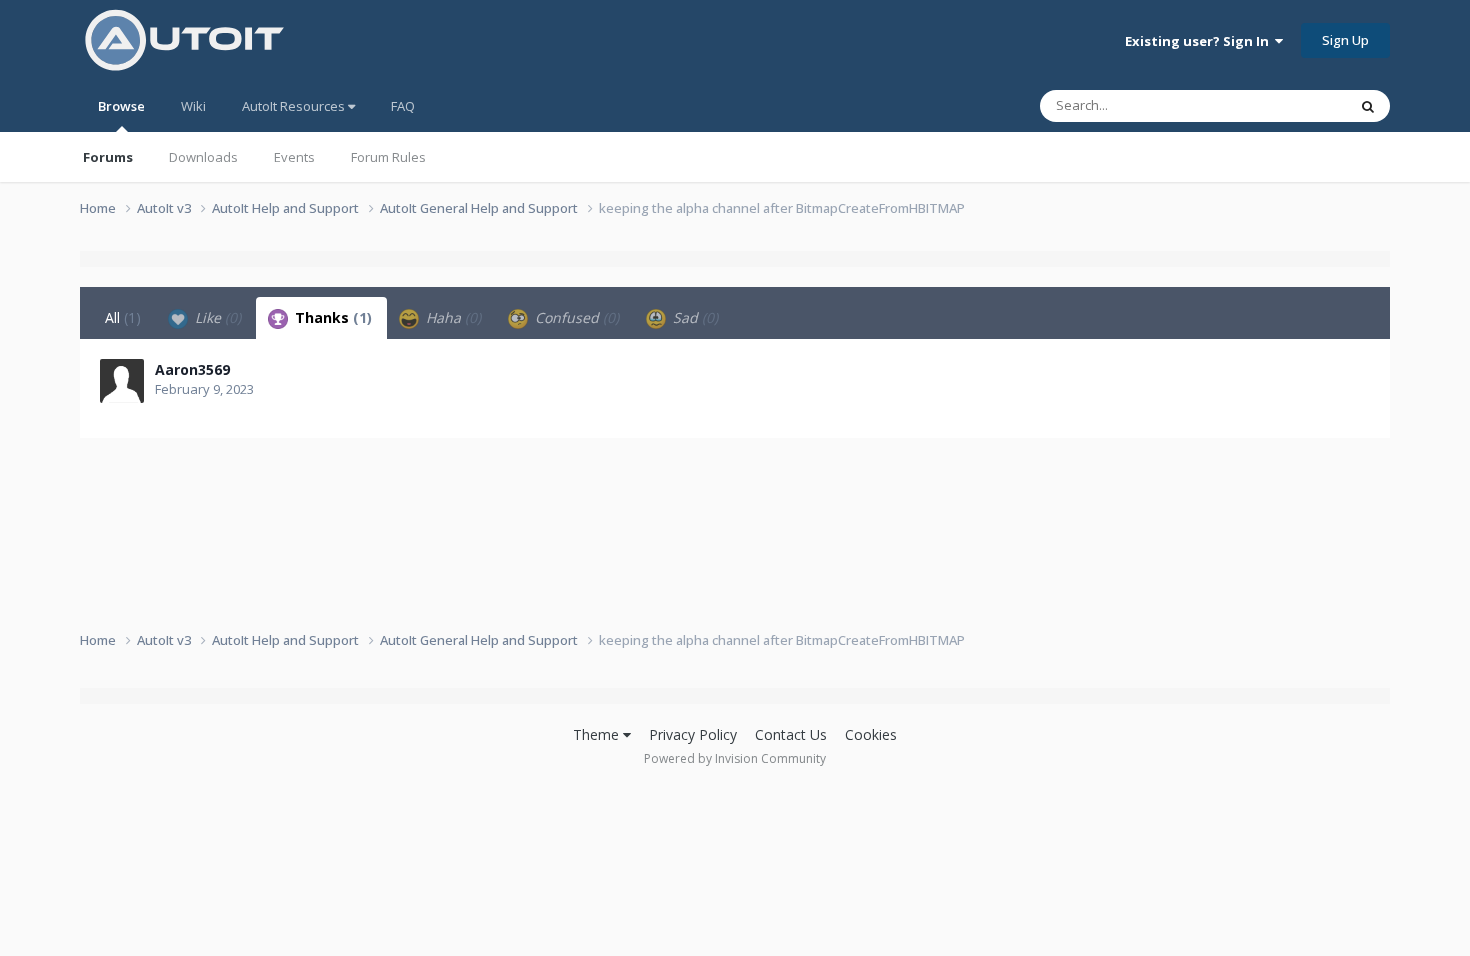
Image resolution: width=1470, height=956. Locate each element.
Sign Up (1345, 40)
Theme (598, 734)
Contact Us (791, 734)
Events (294, 157)
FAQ (403, 106)
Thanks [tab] (331, 317)
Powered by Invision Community (735, 758)
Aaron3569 (192, 369)
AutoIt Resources (295, 106)
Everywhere (1286, 105)
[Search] (1368, 106)
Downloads (203, 157)
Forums (108, 157)
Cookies (871, 734)
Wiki (193, 106)
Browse (121, 106)
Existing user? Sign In (1200, 41)
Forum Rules (388, 157)
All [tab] (123, 317)
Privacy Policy (693, 734)
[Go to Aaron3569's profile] (122, 381)
